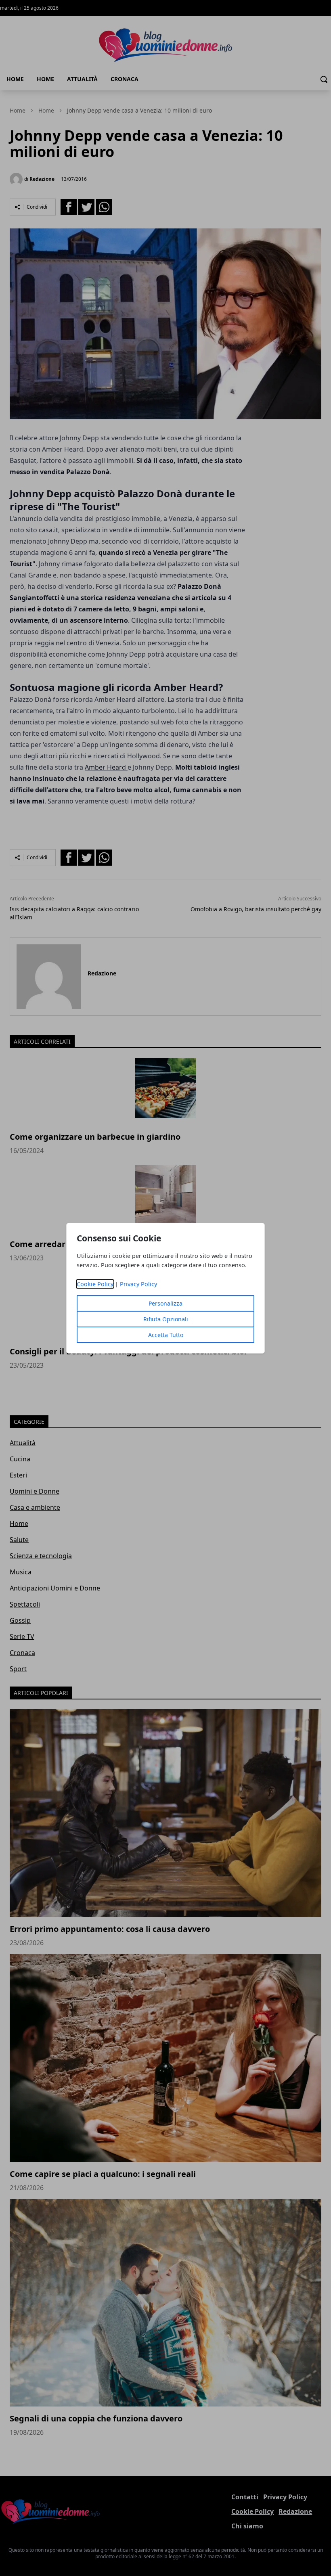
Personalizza (165, 1303)
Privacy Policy (138, 1284)
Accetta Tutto (166, 1335)
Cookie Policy (95, 1284)
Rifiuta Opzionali (166, 1319)
